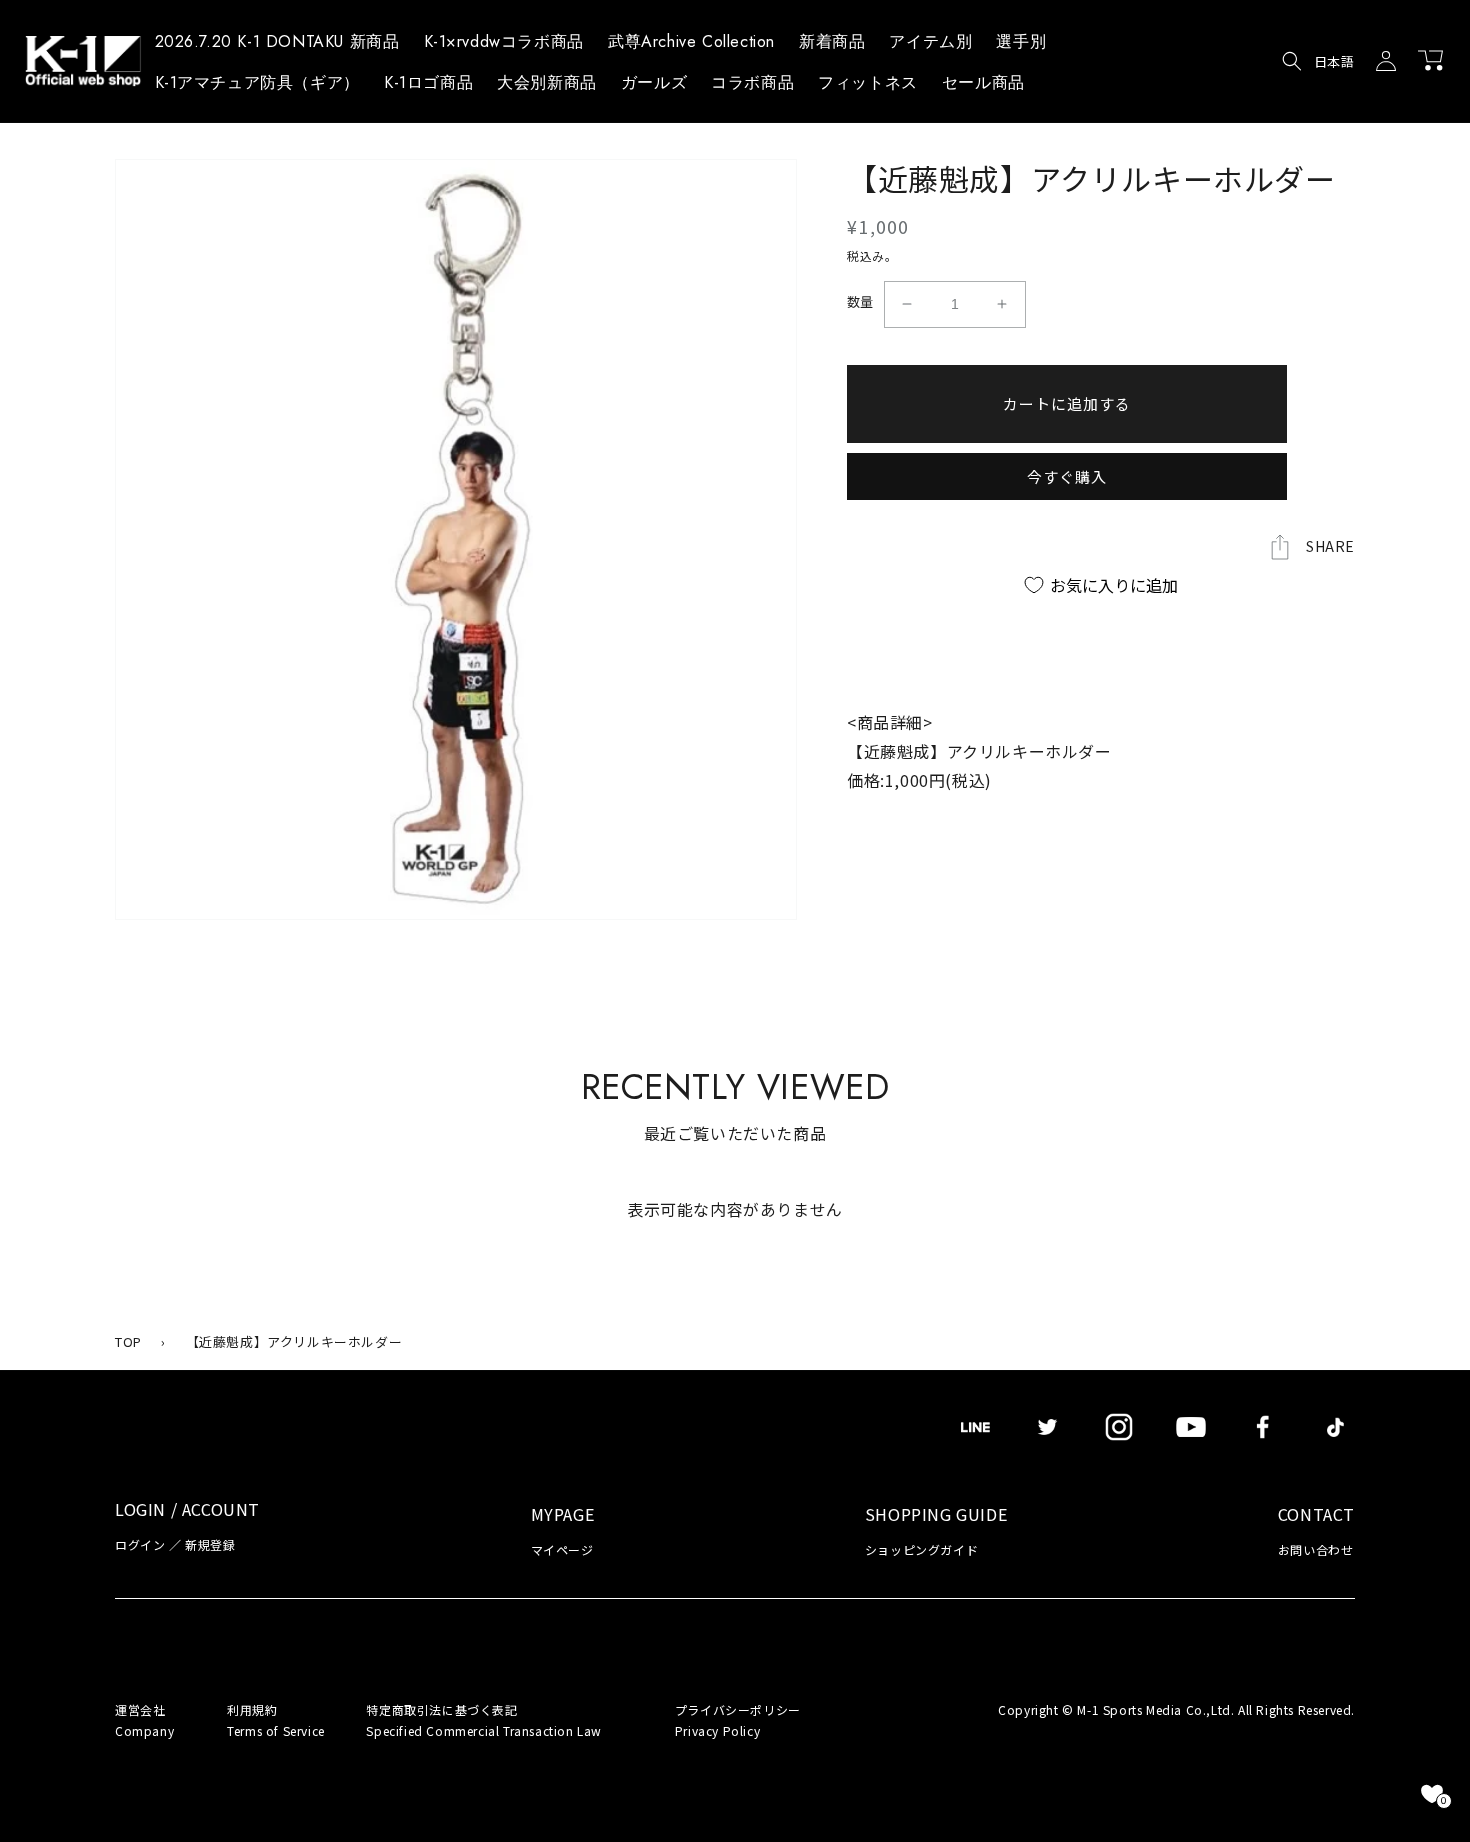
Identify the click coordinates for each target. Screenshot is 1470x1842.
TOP (128, 1341)
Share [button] (1330, 546)
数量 (860, 301)
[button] (930, 45)
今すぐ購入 (1067, 476)
